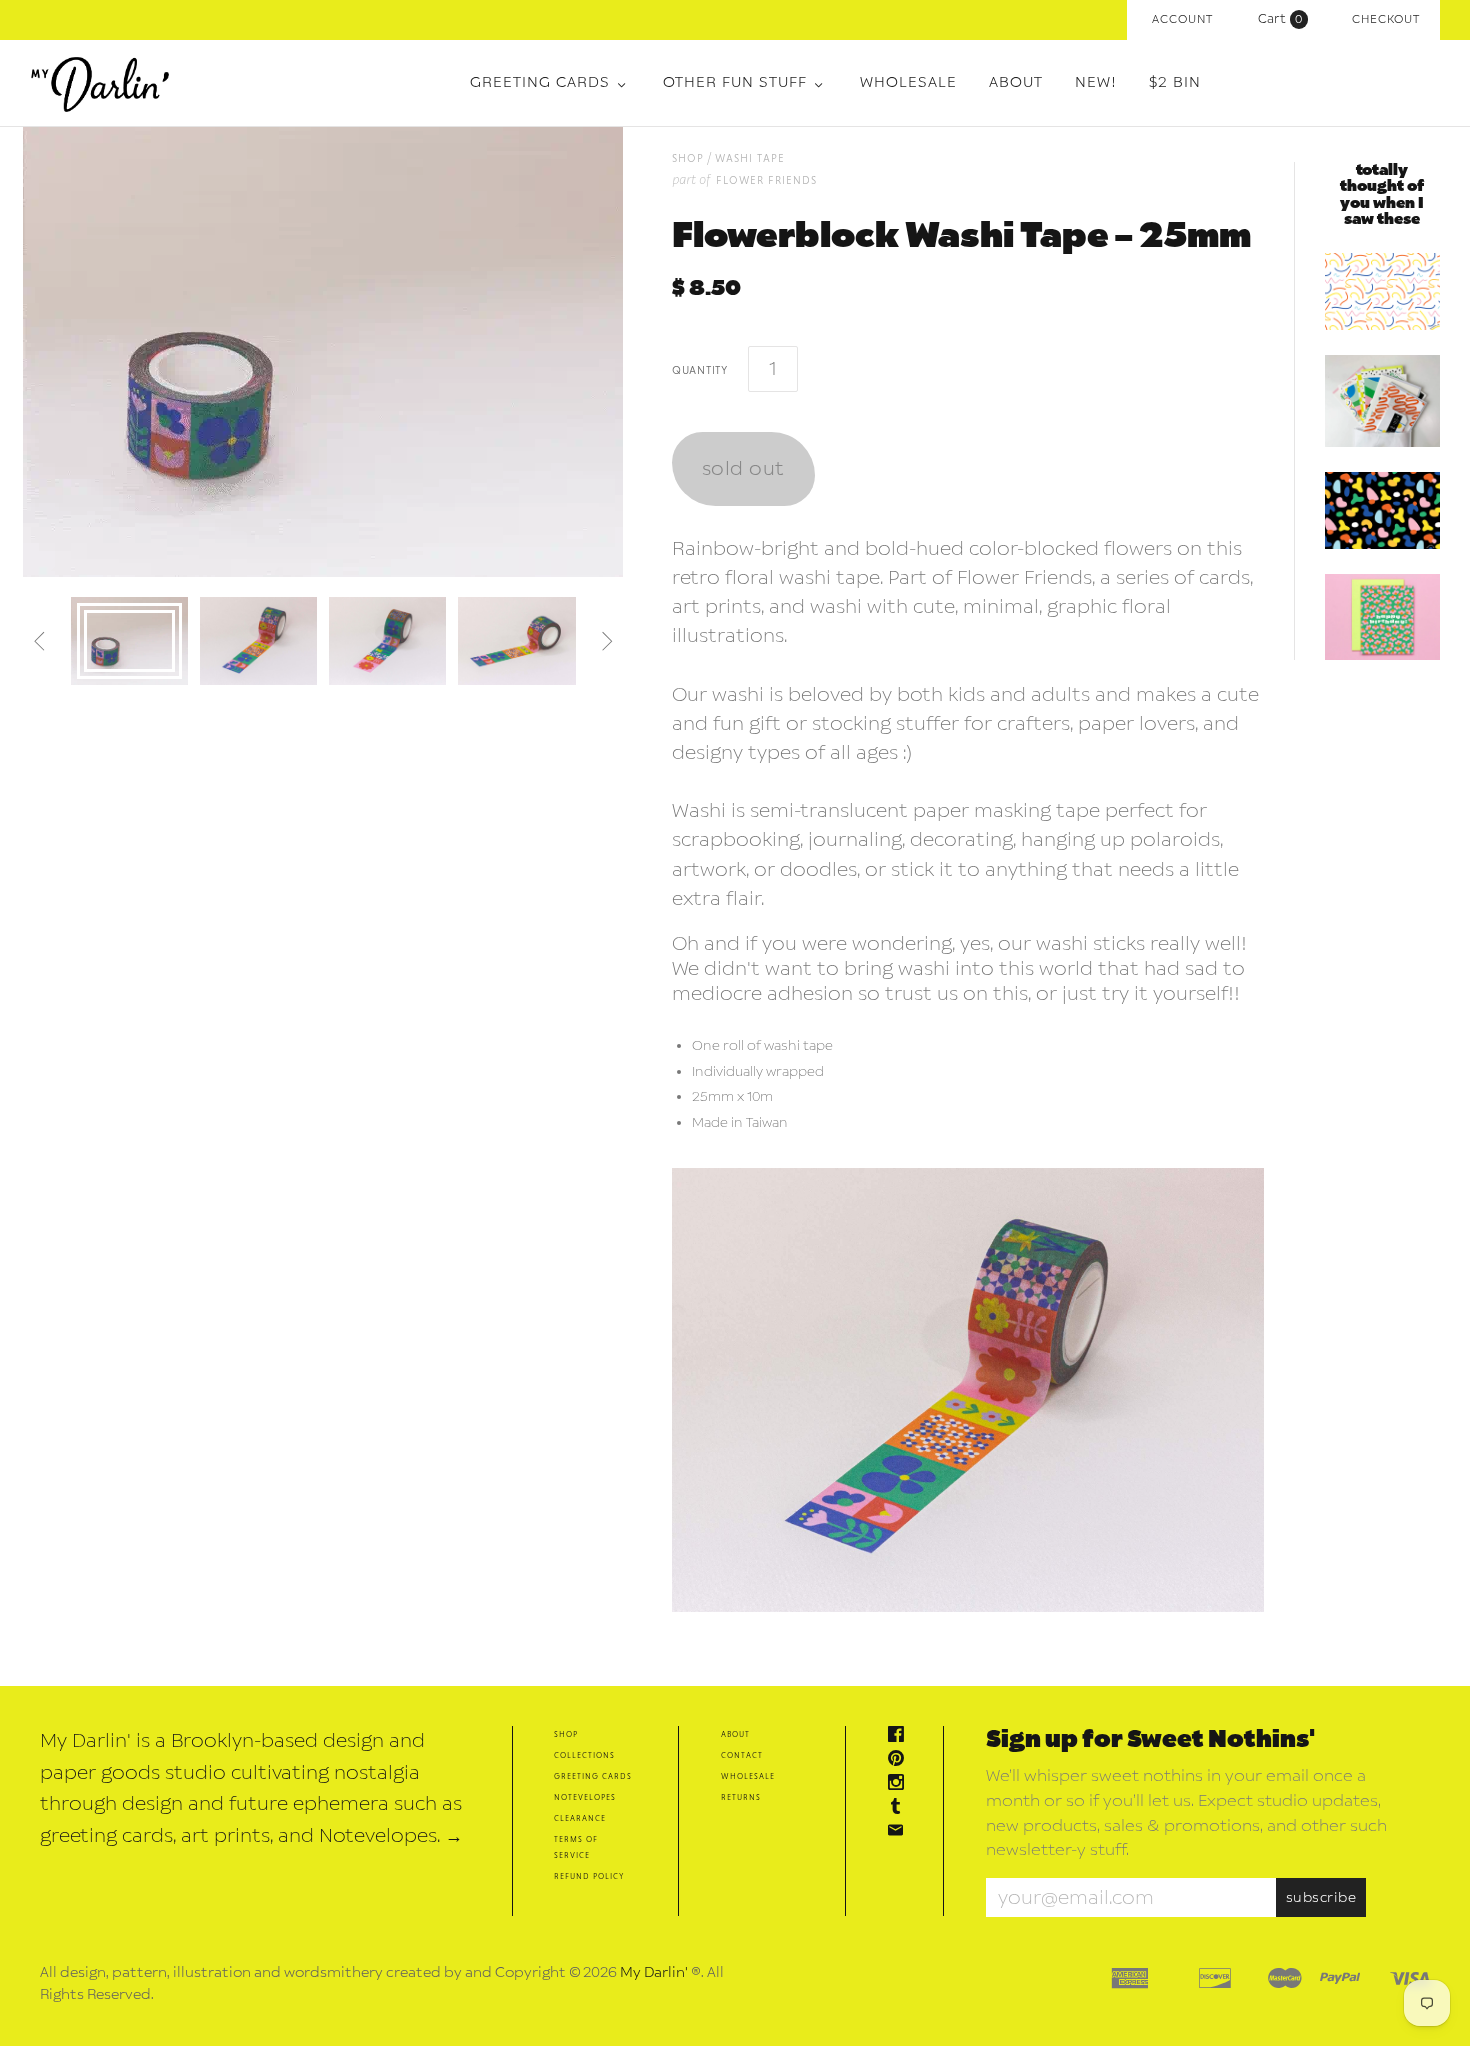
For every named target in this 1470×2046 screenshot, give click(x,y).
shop (688, 157)
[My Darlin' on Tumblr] (901, 1808)
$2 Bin (1175, 82)
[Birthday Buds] (1382, 617)
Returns (741, 1796)
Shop (566, 1733)
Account (1182, 19)
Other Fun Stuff (735, 82)
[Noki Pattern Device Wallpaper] (1382, 510)
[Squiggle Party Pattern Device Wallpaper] (1382, 291)
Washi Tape (750, 157)
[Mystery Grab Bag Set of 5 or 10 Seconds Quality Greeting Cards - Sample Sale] (1382, 401)
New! (1096, 82)
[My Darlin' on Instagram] (901, 1784)
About (1016, 82)
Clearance (580, 1817)
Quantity (700, 369)
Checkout (1386, 19)
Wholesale (908, 82)
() (1285, 19)
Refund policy (589, 1875)
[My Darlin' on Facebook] (901, 1736)
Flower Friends (766, 179)
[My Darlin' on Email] (901, 1832)
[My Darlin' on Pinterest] (901, 1760)
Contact (742, 1754)
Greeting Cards (540, 82)
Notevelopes (585, 1796)
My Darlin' (654, 1972)
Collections (584, 1754)
